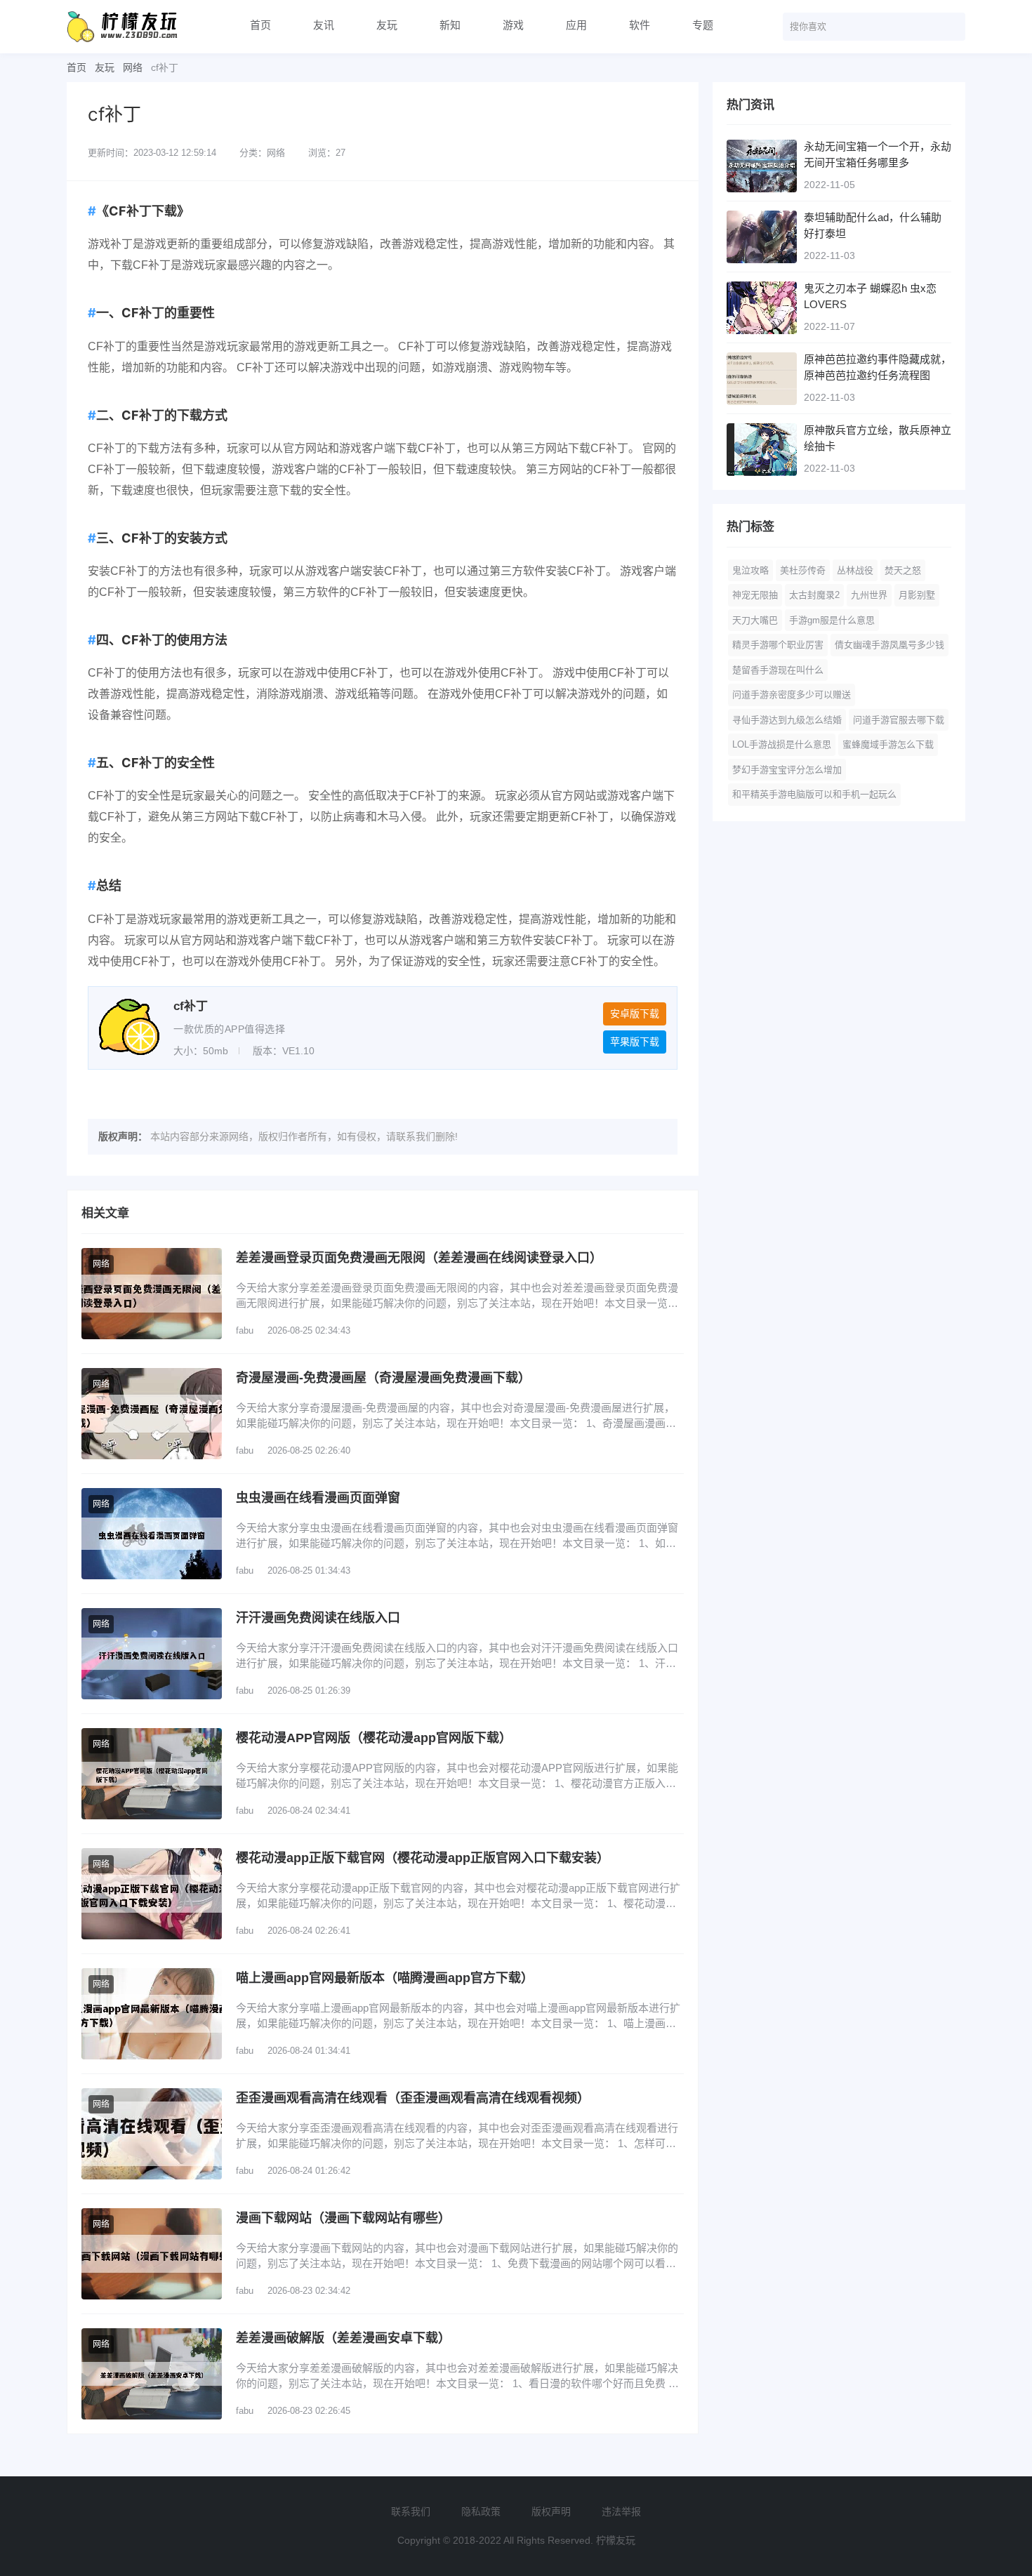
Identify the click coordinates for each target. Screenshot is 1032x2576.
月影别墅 (917, 595)
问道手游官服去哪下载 (899, 720)
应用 (576, 25)
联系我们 (411, 2511)
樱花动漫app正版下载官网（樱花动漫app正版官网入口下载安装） (423, 1858)
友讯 (324, 25)
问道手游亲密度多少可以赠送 (792, 695)
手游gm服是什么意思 (832, 620)
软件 (640, 25)
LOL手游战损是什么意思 (782, 744)
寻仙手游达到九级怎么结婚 (787, 720)
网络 (133, 67)
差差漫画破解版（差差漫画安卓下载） (343, 2338)
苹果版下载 (635, 1042)
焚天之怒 (903, 570)
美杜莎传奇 (803, 570)
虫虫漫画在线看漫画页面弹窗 (318, 1498)
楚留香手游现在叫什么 (778, 670)
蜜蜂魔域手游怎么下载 (888, 744)
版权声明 (551, 2511)
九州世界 (869, 595)
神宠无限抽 (755, 595)
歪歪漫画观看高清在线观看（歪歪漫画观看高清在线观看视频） (413, 2098)
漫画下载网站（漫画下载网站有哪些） (343, 2218)
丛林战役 (855, 570)
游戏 (513, 25)
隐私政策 (481, 2511)
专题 (703, 25)
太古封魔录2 (814, 595)
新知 (450, 25)
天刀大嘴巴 (755, 620)
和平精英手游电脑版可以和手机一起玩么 (814, 794)
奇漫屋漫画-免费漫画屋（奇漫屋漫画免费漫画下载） (383, 1378)
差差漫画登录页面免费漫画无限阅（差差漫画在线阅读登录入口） (419, 1258)
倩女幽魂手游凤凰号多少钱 (889, 645)
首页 (260, 25)
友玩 (387, 25)
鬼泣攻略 (750, 570)
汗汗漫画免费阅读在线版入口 (318, 1618)
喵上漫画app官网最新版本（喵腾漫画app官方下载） (385, 1978)
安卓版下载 (635, 1014)
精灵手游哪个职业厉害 (778, 645)
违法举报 (621, 2511)
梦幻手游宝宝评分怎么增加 (787, 770)
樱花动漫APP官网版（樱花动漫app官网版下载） (374, 1738)
